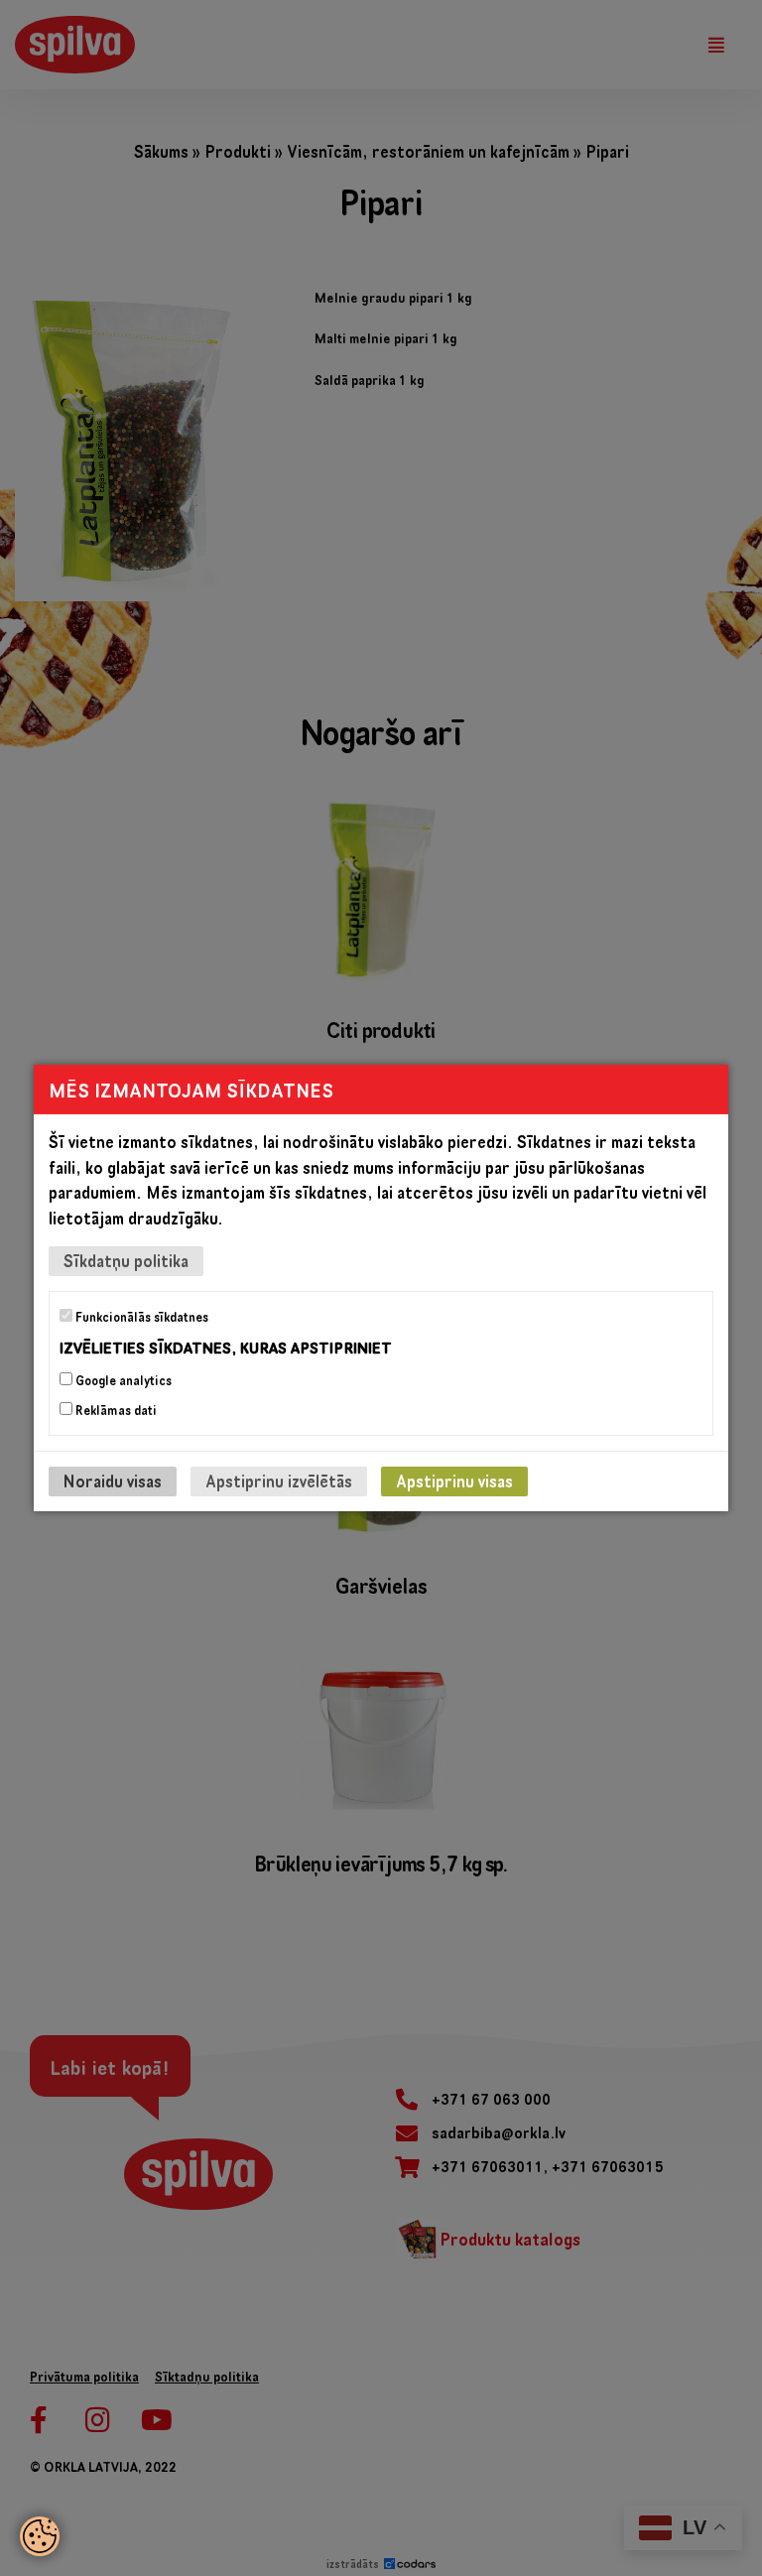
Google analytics (122, 1380)
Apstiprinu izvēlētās (279, 1481)
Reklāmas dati (115, 1410)
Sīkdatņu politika (126, 1261)
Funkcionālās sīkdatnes (140, 1317)
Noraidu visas (113, 1481)
